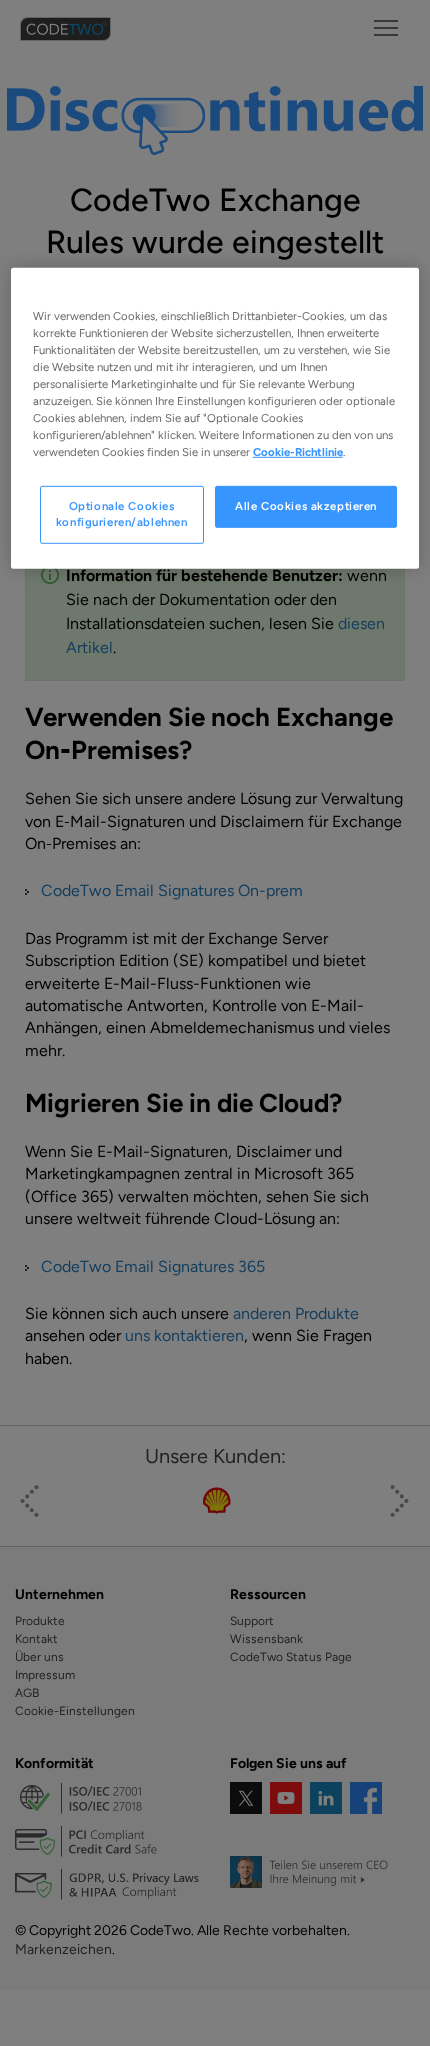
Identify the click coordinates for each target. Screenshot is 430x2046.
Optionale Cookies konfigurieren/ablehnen (122, 514)
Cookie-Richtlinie (298, 452)
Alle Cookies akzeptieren (306, 506)
